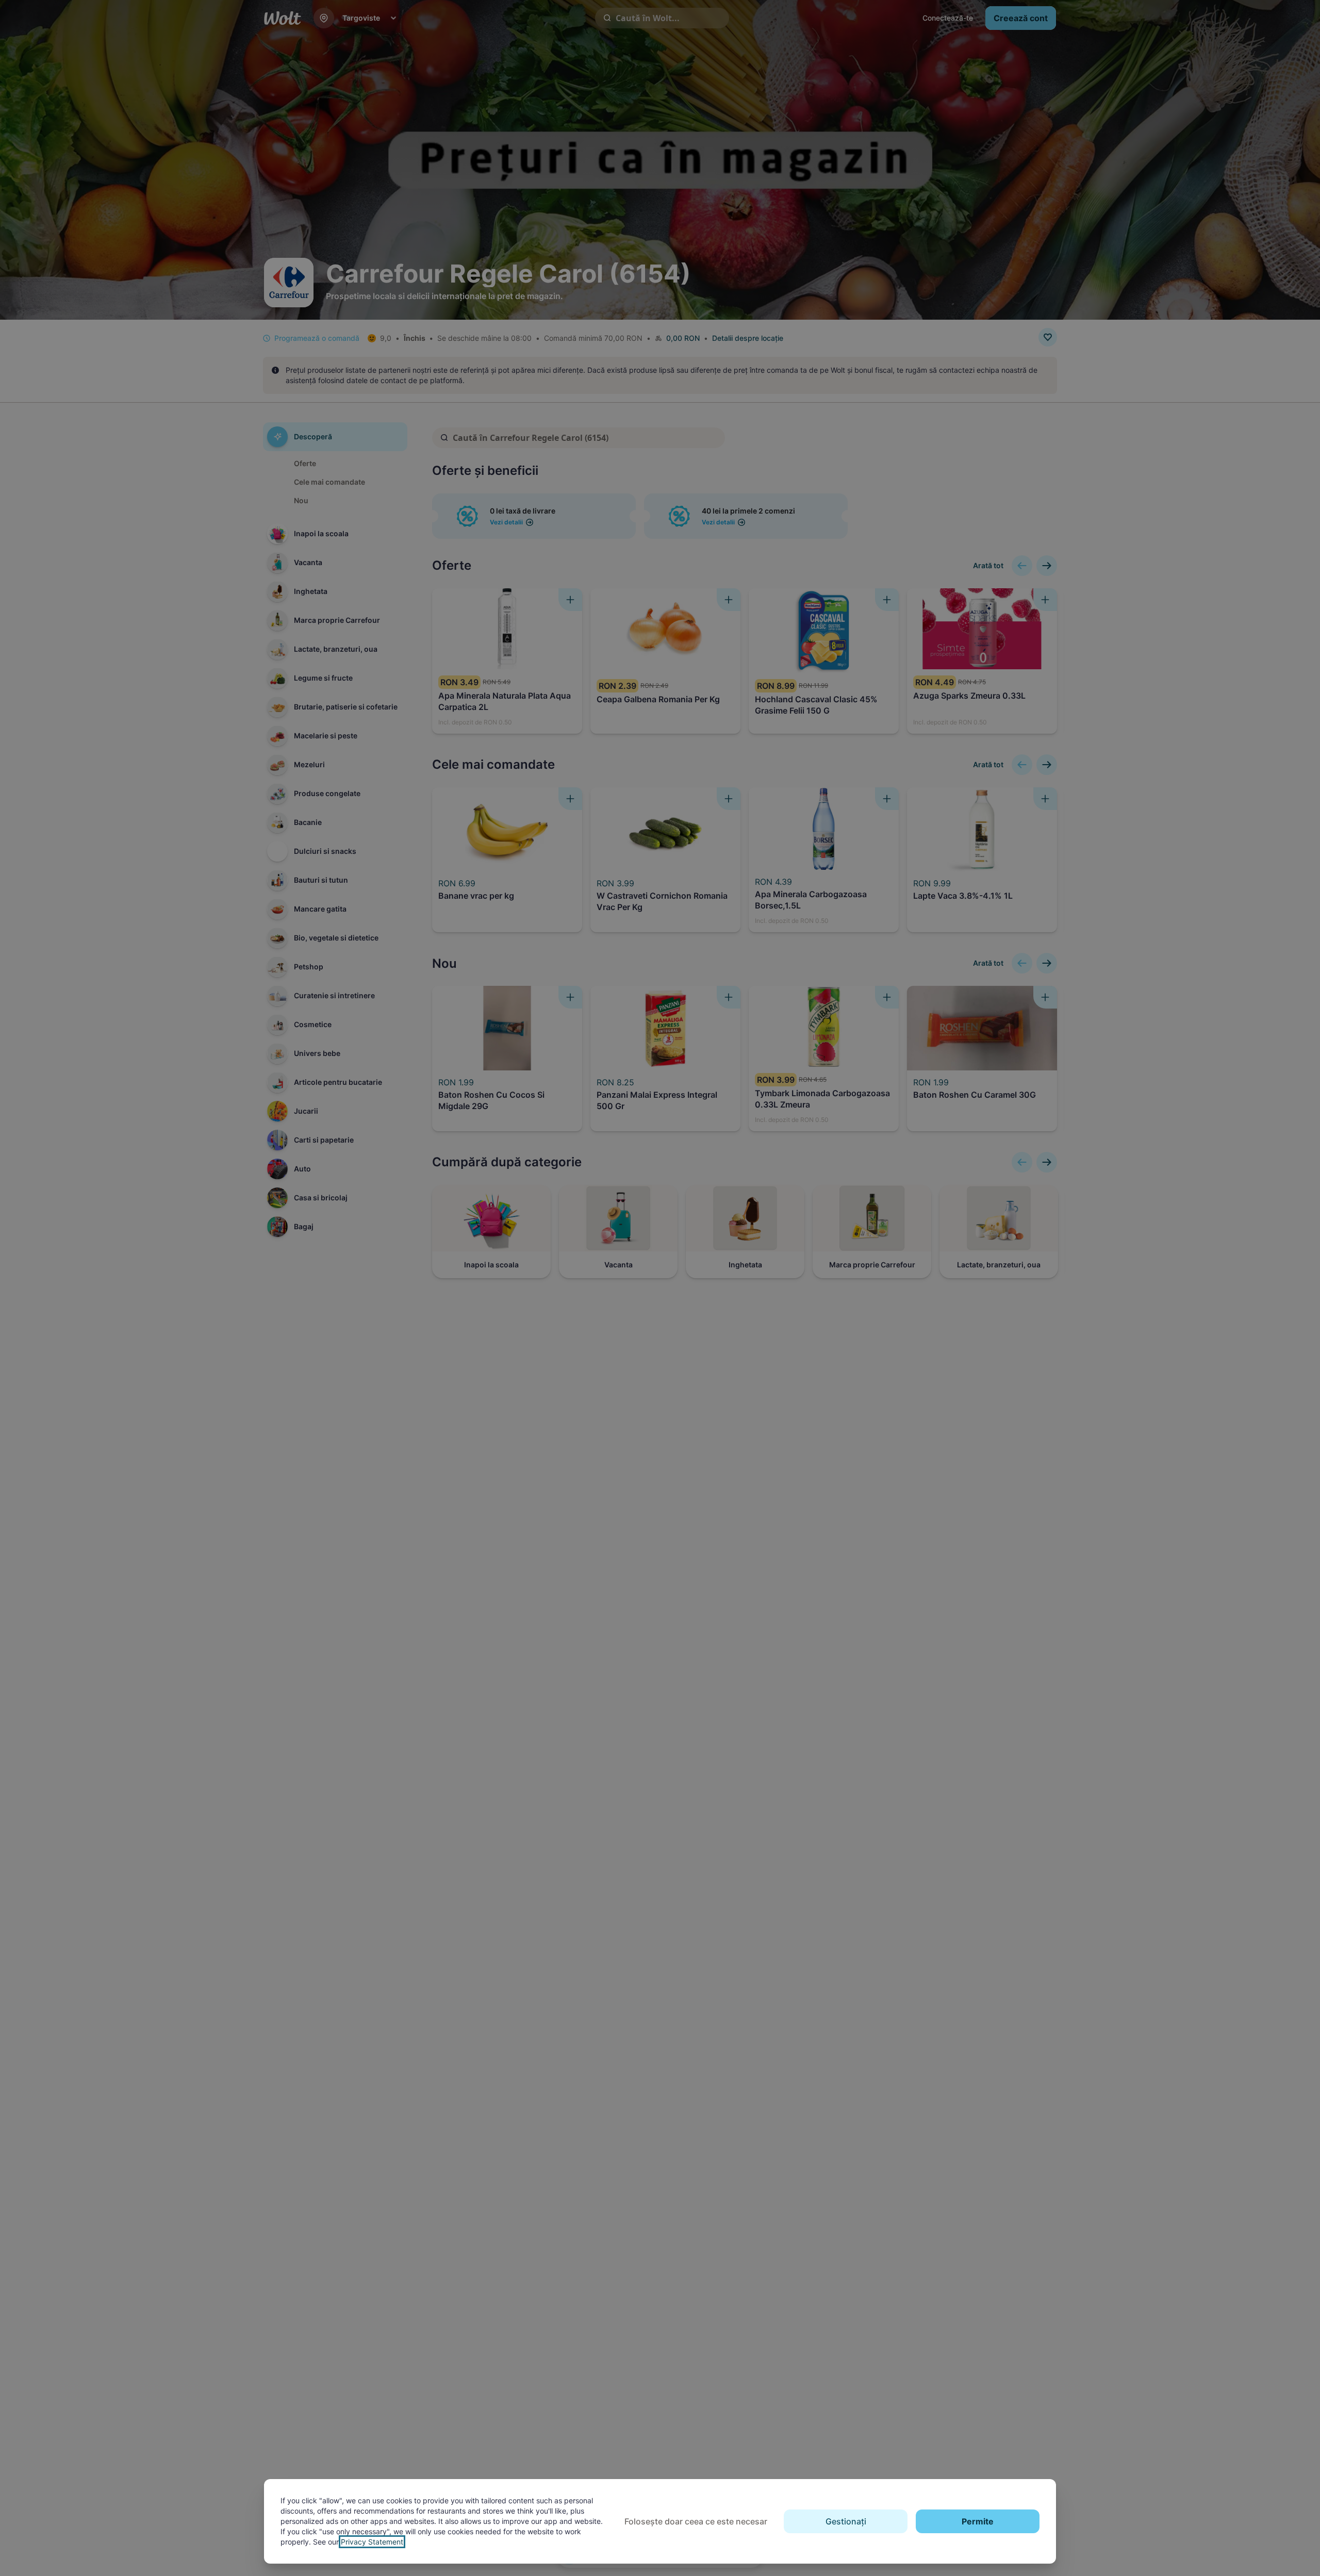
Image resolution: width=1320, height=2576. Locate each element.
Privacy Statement (372, 2542)
